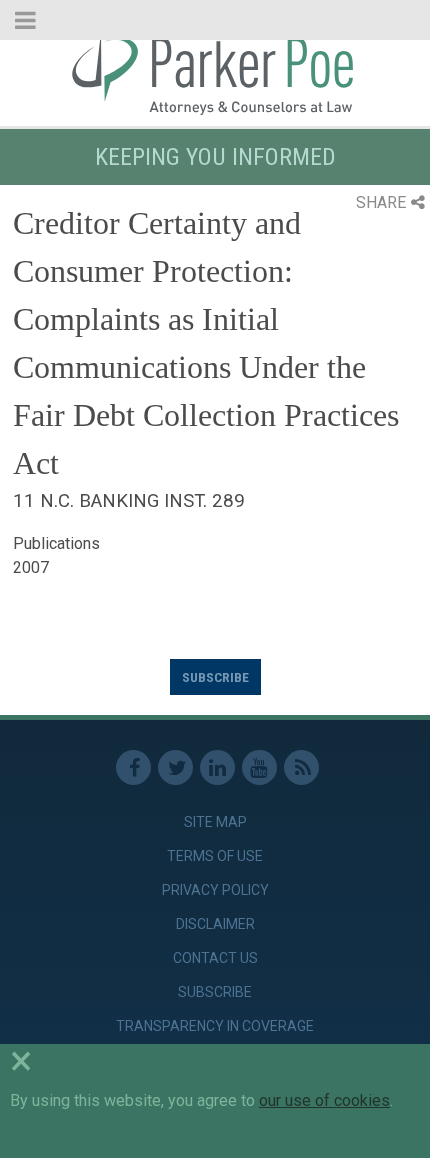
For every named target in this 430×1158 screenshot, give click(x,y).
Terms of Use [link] (215, 856)
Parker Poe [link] (215, 73)
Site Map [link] (215, 822)
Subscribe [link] (215, 992)
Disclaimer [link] (215, 924)
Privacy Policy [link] (215, 890)
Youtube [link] (259, 767)
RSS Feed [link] (301, 767)
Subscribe (215, 677)
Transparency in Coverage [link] (215, 1026)
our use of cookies (324, 1100)
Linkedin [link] (217, 767)
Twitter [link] (175, 767)
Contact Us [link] (215, 958)
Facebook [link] (133, 767)
